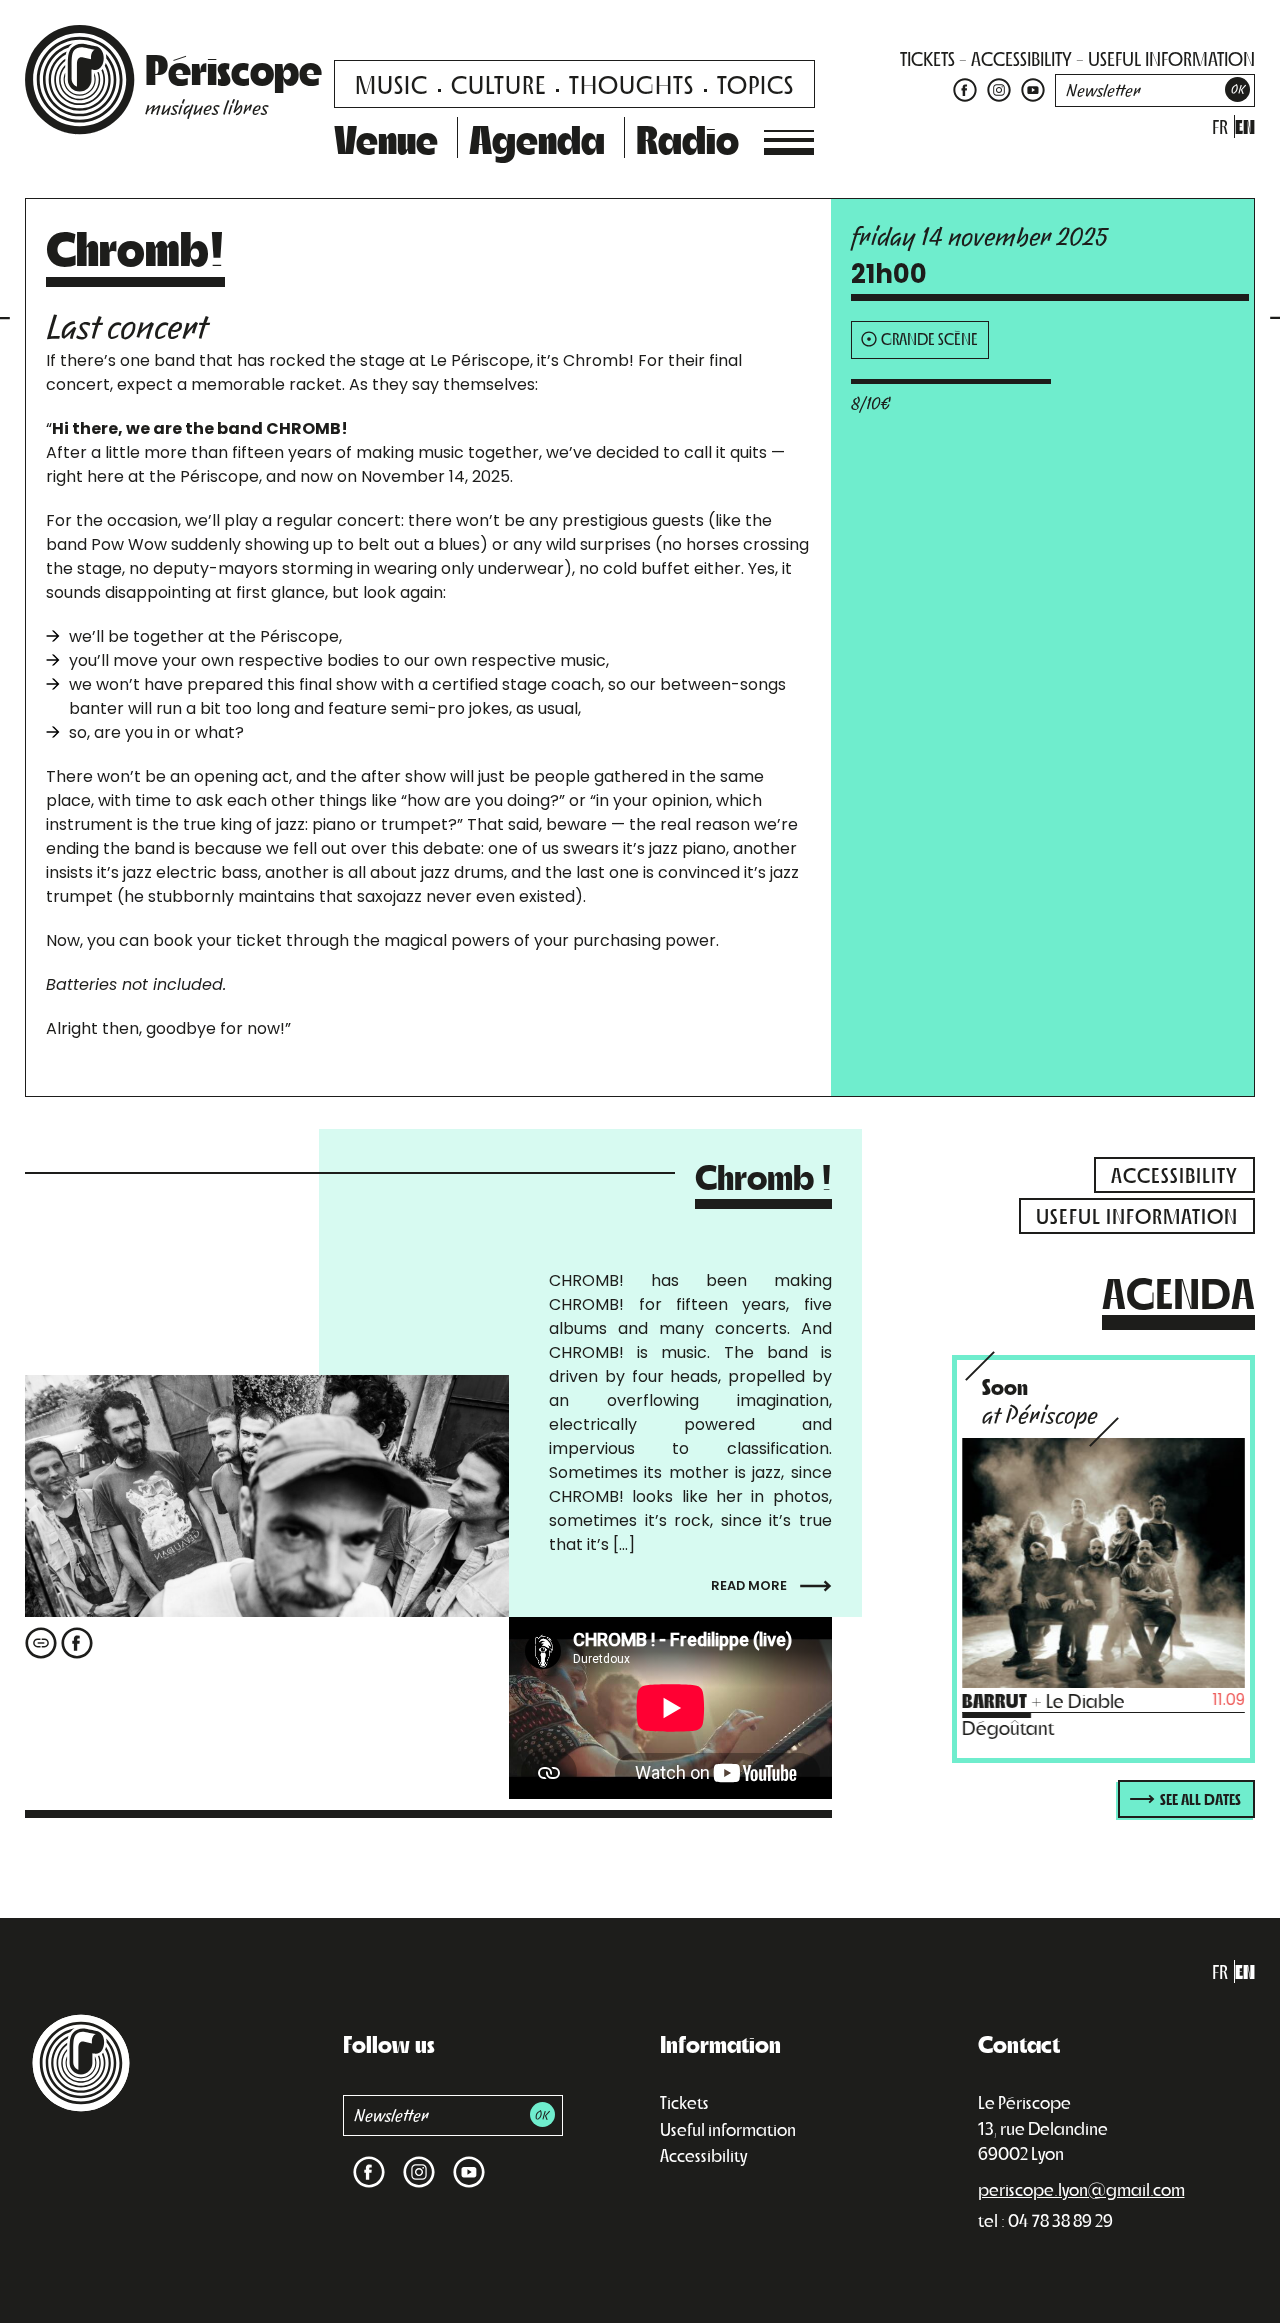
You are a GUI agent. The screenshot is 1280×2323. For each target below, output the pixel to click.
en (1245, 126)
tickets (927, 58)
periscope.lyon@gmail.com (1081, 2189)
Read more (750, 1584)
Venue (386, 138)
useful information (1171, 58)
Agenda (537, 138)
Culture (498, 83)
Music (391, 83)
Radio (687, 138)
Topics (755, 83)
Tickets (684, 2102)
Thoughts (631, 83)
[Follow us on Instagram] (999, 88)
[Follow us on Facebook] (965, 88)
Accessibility (703, 2155)
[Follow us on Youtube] (1030, 88)
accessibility (1021, 58)
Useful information (728, 2129)
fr (1220, 126)
